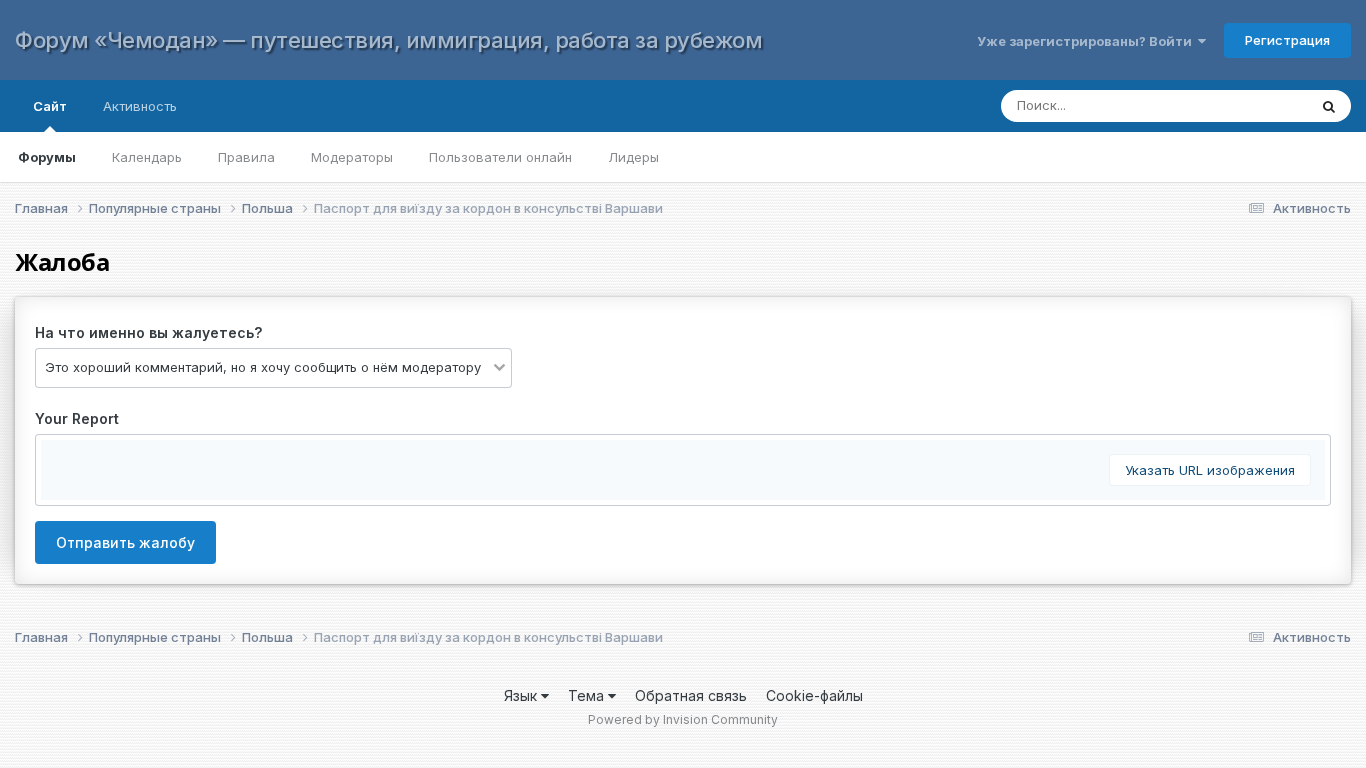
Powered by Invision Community (683, 719)
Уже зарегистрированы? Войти (1087, 41)
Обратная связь (691, 695)
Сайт (50, 106)
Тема (588, 695)
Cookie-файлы (814, 695)
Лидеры (633, 157)
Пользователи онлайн (500, 157)
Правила (246, 157)
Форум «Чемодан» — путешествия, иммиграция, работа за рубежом (388, 40)
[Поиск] (1329, 106)
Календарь (147, 157)
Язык (522, 695)
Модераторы (352, 157)
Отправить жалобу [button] (125, 542)
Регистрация (1287, 40)
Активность (140, 106)
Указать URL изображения (1210, 470)
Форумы (47, 157)
